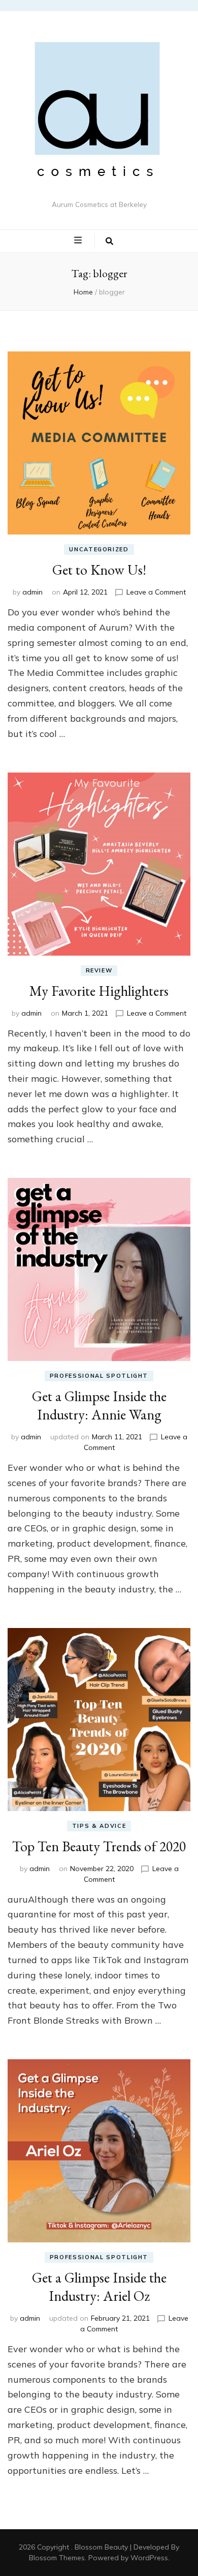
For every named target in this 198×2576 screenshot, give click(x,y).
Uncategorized (99, 549)
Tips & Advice (99, 1826)
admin (32, 592)
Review (99, 970)
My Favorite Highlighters (99, 991)
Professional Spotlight (99, 1376)
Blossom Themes (57, 2558)
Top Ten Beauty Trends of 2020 (99, 1846)
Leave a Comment (156, 592)
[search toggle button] (109, 241)
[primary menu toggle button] (79, 241)
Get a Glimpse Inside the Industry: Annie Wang (99, 1405)
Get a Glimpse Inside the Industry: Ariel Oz (99, 2287)
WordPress (149, 2558)
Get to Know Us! (99, 570)
